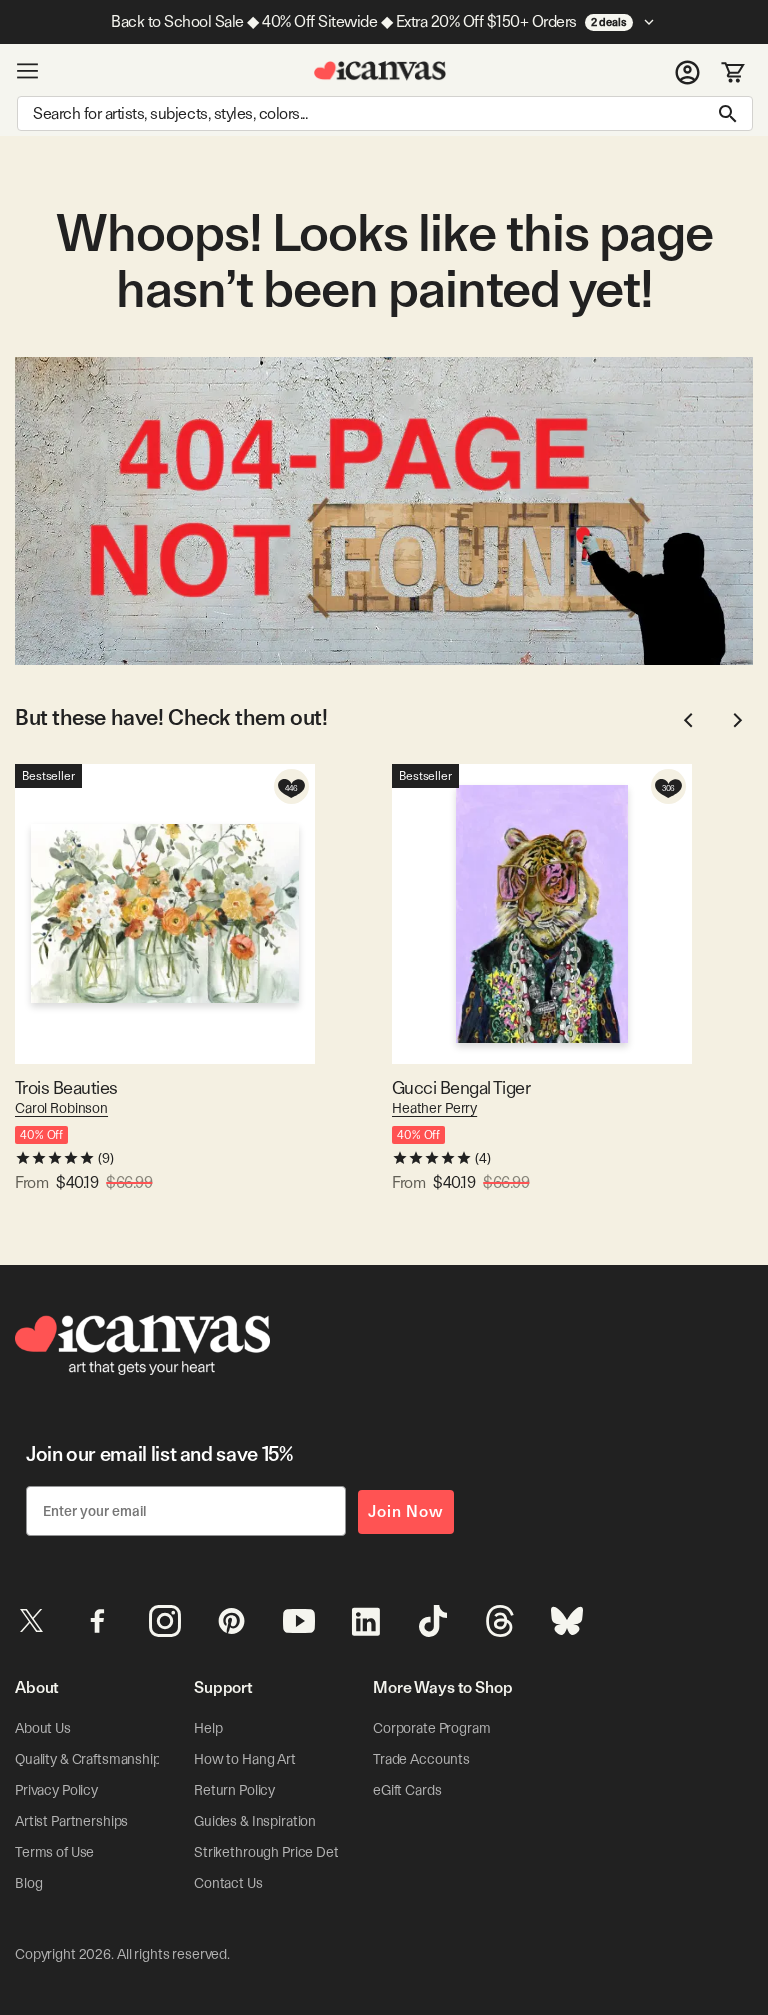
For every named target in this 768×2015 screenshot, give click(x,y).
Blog (28, 1883)
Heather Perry (434, 1108)
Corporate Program (432, 1728)
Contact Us (228, 1883)
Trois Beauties (66, 1087)
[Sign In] (687, 71)
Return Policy (234, 1790)
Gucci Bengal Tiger (461, 1087)
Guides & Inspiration (255, 1821)
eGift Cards (407, 1790)
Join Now (406, 1511)
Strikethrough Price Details (276, 1852)
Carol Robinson (61, 1108)
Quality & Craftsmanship (88, 1759)
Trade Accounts (421, 1759)
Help (208, 1728)
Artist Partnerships (71, 1821)
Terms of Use (54, 1852)
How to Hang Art (245, 1759)
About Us (43, 1728)
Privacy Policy (56, 1790)
